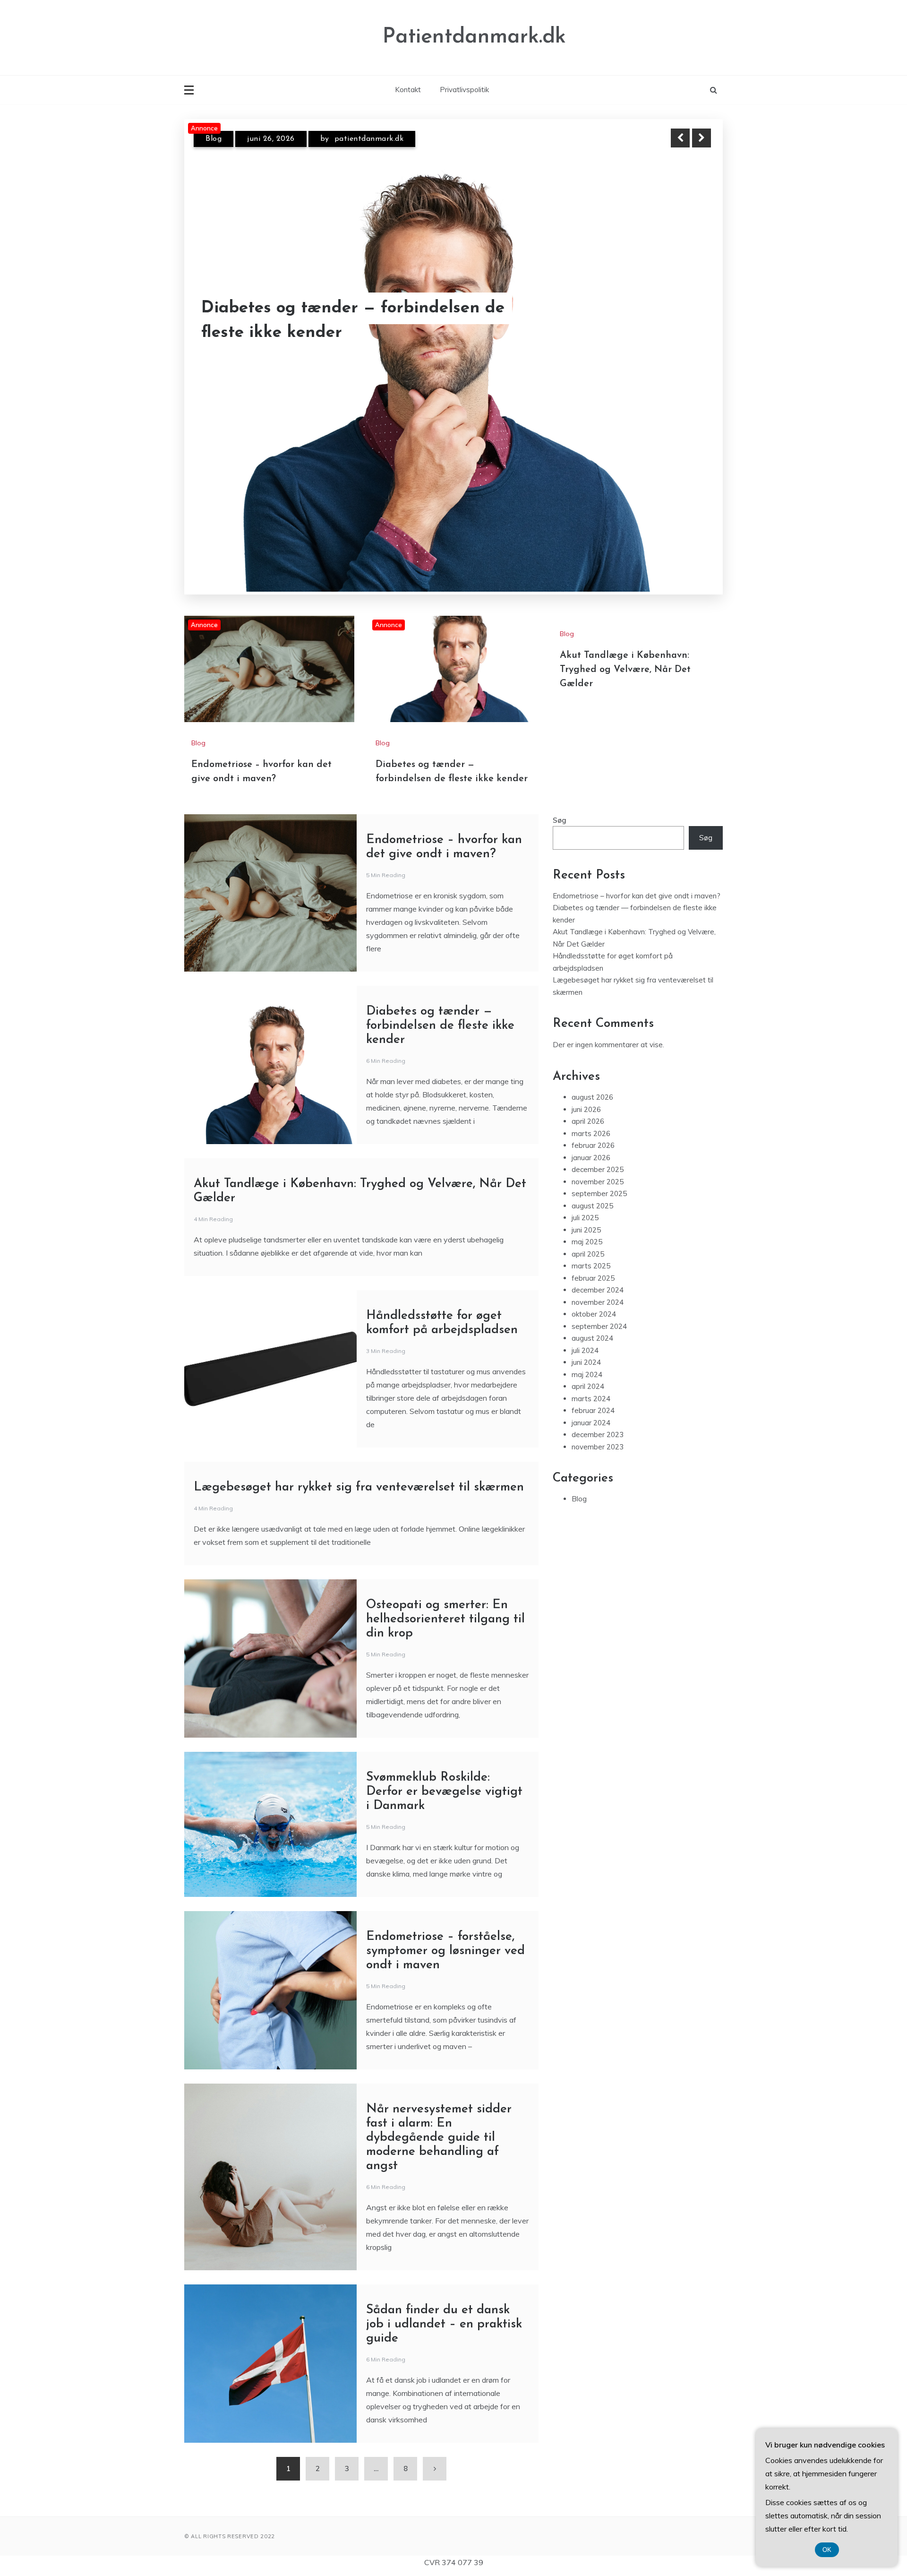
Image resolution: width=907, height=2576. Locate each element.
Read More (684, 321)
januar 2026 (591, 1045)
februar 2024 (593, 1298)
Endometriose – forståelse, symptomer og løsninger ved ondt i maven (445, 1839)
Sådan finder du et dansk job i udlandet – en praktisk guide (444, 2212)
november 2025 (598, 1069)
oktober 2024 (594, 1202)
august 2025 (592, 1093)
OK (827, 2550)
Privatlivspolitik (464, 90)
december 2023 (598, 1322)
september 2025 (599, 1081)
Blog (214, 139)
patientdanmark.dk (377, 139)
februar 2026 (593, 1033)
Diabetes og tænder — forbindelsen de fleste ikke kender (440, 913)
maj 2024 (587, 1262)
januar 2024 (591, 1310)
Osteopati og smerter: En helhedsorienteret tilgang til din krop (445, 1507)
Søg (560, 708)
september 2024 (599, 1214)
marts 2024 (591, 1286)
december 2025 (598, 1057)
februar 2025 (593, 1166)
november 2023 (598, 1334)
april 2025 (588, 1142)
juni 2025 (586, 1117)
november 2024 (598, 1190)
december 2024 (598, 1178)
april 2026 (588, 1009)
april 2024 (588, 1274)
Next (702, 138)
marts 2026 (591, 1021)
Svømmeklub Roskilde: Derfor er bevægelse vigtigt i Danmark (444, 1679)
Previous (680, 138)
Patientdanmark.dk (474, 37)
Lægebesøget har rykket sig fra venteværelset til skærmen (359, 1375)
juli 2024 (585, 1238)
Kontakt (408, 90)
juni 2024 (586, 1250)
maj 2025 (587, 1130)
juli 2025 (585, 1106)
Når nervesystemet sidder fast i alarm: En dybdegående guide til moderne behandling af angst (439, 2025)
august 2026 (592, 985)
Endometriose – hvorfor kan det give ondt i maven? (346, 321)
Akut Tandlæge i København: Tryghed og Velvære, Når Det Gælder (625, 557)
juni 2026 (586, 997)
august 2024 (592, 1226)
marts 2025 (591, 1154)
